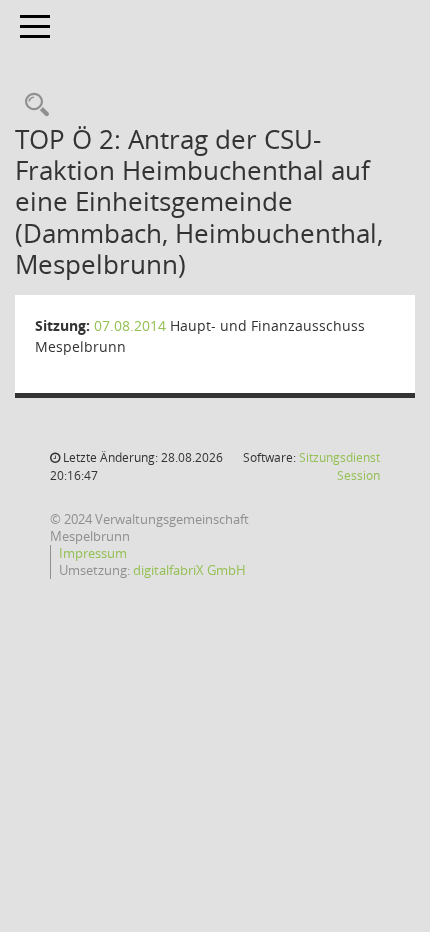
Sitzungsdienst (339, 466)
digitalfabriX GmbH (189, 570)
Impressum (93, 553)
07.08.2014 (130, 325)
